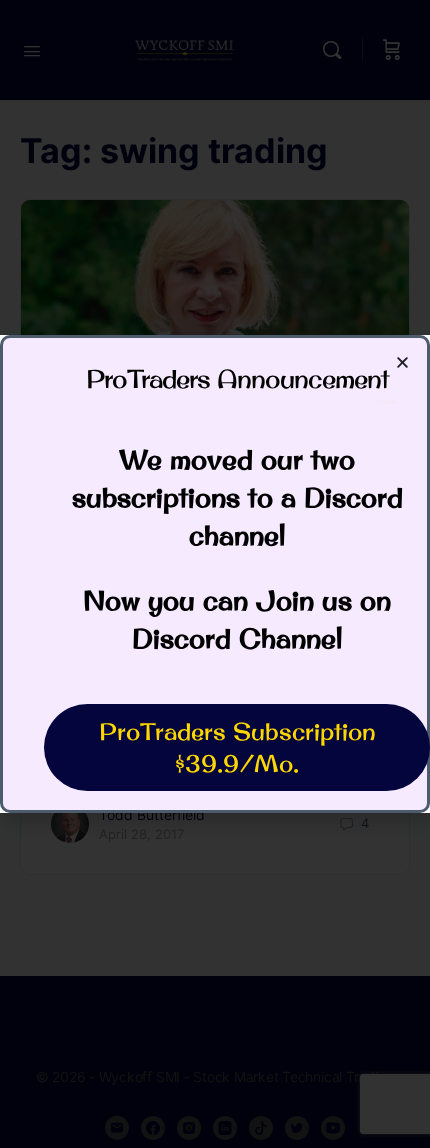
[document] (215, 574)
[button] (402, 362)
